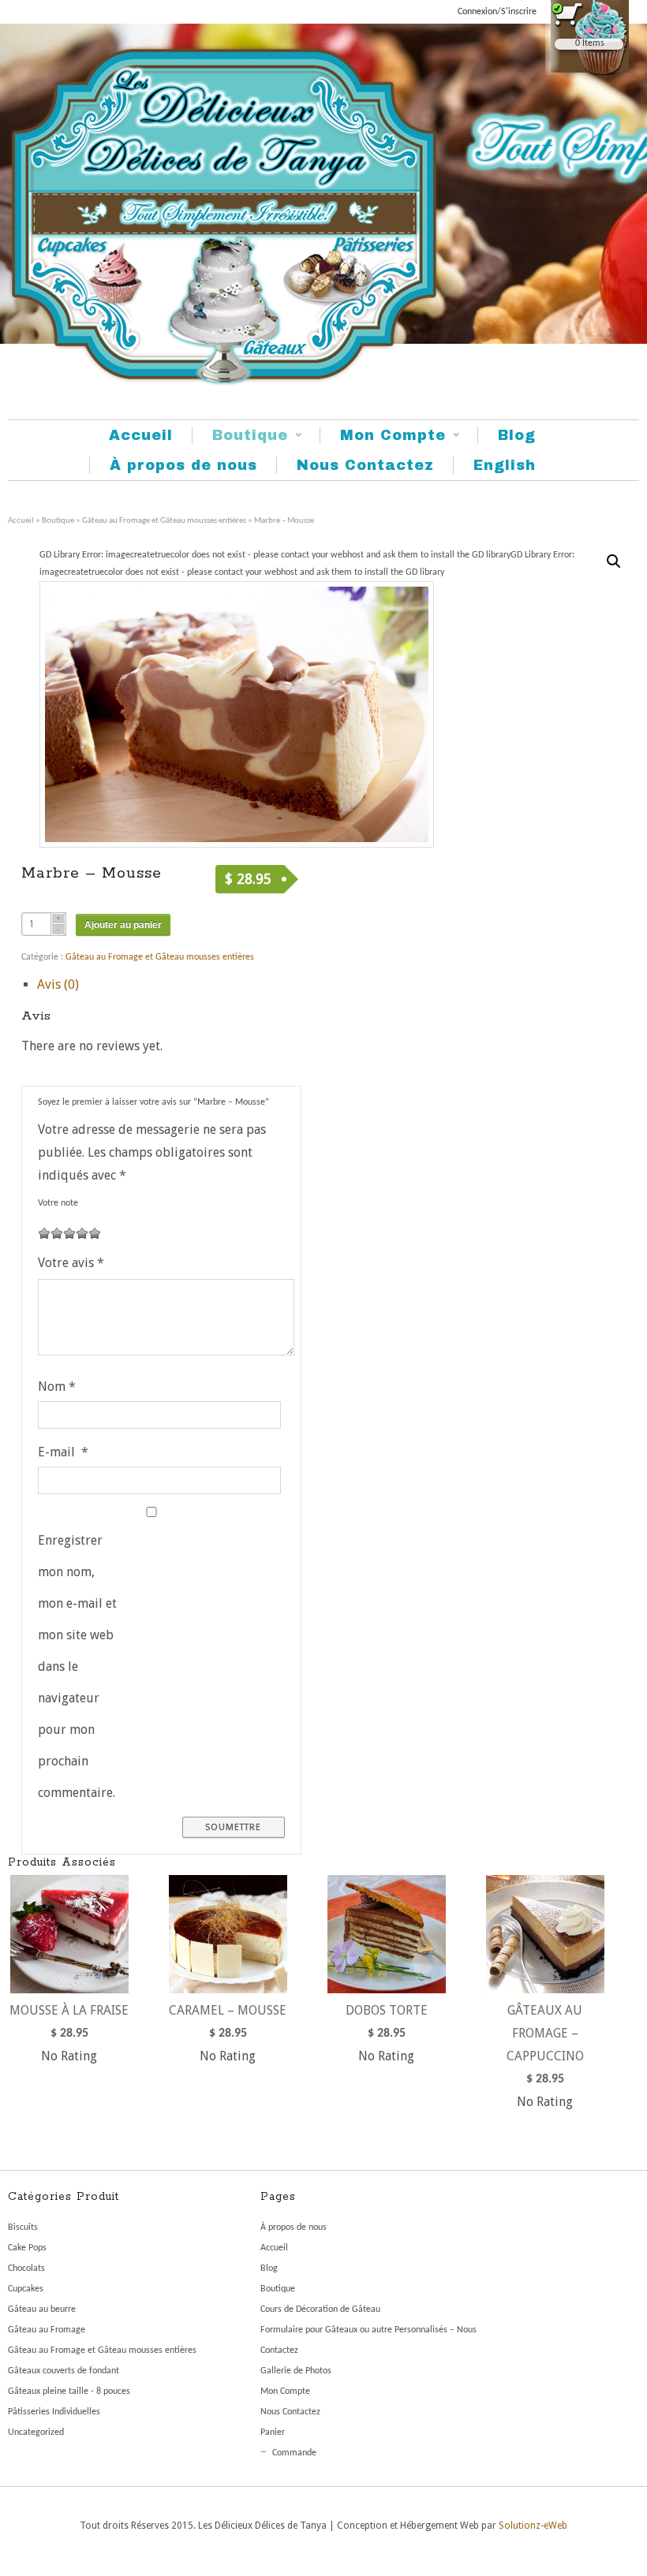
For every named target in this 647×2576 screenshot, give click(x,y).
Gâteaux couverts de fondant (64, 2371)
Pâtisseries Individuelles (54, 2412)
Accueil (141, 435)
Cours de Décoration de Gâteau (320, 2309)
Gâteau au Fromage (47, 2330)
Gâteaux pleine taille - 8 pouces (69, 2391)
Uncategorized (36, 2432)
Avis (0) (58, 984)
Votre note (58, 1203)
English (505, 465)
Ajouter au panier (123, 925)
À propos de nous (183, 465)
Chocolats (26, 2268)
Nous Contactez (365, 465)
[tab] (169, 985)
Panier (273, 2432)
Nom (57, 1387)
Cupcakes (26, 2289)
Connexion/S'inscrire (497, 12)
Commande (294, 2453)
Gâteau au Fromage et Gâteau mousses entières (164, 521)
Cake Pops (27, 2248)
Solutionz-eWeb (533, 2526)
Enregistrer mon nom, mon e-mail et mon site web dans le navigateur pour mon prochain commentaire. (77, 1666)
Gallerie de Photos (296, 2371)
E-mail (63, 1452)
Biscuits (23, 2227)
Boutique (240, 436)
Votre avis (71, 1263)
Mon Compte (383, 436)
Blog (517, 435)
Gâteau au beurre (42, 2309)
